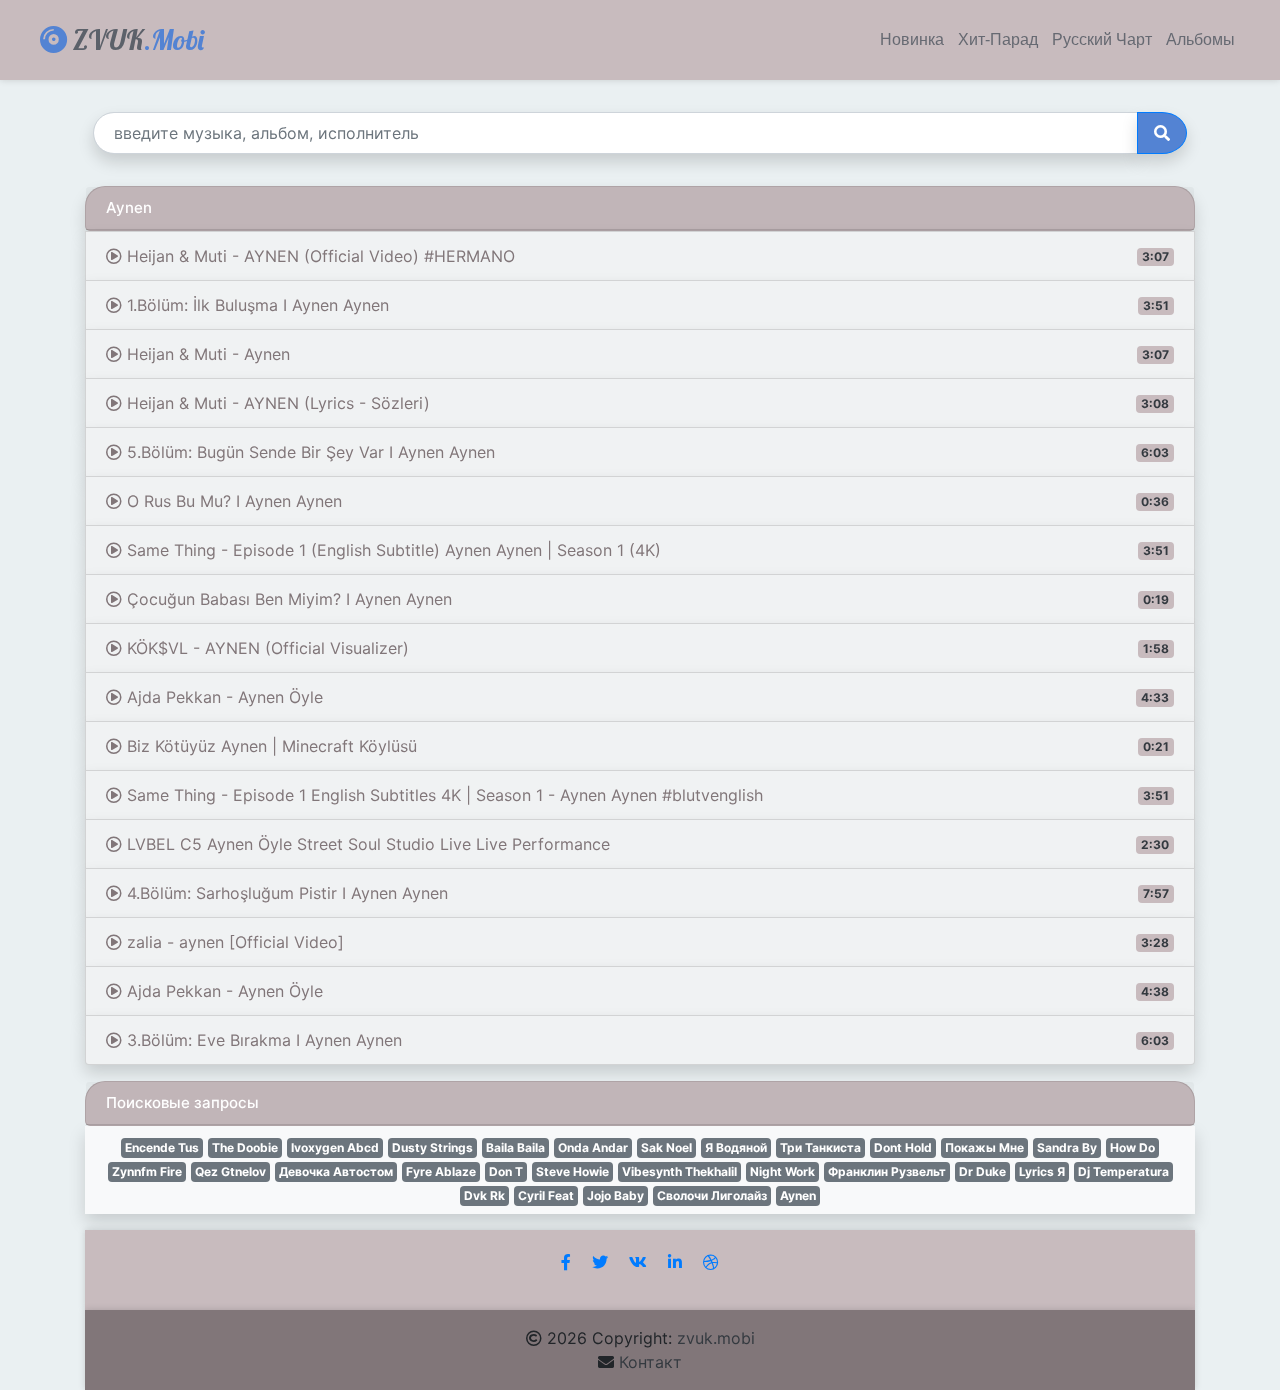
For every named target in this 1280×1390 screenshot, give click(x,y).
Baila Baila (515, 1147)
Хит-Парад (998, 40)
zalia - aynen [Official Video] (645, 942)
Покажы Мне (984, 1147)
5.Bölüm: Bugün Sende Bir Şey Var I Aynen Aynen (645, 452)
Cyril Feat (546, 1195)
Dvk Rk (484, 1195)
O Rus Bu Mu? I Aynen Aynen (645, 501)
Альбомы (1200, 40)
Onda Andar (593, 1147)
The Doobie (245, 1147)
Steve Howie (572, 1171)
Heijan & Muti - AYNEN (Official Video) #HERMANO (645, 256)
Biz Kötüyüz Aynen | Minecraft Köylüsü (645, 746)
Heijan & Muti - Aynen (645, 354)
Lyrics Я (1042, 1171)
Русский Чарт (1102, 40)
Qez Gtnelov (230, 1171)
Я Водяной (736, 1147)
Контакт (650, 1362)
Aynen (798, 1195)
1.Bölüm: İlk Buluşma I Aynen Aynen (645, 305)
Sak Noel (666, 1147)
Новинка (912, 40)
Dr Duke (982, 1171)
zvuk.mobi (716, 1338)
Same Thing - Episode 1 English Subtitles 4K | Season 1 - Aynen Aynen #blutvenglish (645, 795)
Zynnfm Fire (147, 1171)
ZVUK (135, 39)
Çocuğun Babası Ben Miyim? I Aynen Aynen (645, 599)
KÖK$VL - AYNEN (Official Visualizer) (645, 648)
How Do (1132, 1147)
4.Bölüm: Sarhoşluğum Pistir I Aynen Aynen (645, 893)
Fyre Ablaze (441, 1171)
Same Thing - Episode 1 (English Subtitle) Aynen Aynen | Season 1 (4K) (645, 550)
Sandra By (1067, 1147)
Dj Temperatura (1123, 1171)
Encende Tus (162, 1147)
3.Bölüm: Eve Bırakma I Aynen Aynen (645, 1040)
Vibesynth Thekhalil (679, 1171)
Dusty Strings (432, 1147)
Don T (506, 1171)
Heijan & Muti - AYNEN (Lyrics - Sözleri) (645, 403)
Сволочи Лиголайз (712, 1195)
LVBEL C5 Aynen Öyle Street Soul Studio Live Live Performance (645, 844)
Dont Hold (903, 1147)
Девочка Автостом (336, 1171)
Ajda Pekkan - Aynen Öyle (645, 697)
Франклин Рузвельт (887, 1171)
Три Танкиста (820, 1147)
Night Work (782, 1171)
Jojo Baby (615, 1195)
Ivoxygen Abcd (335, 1147)
